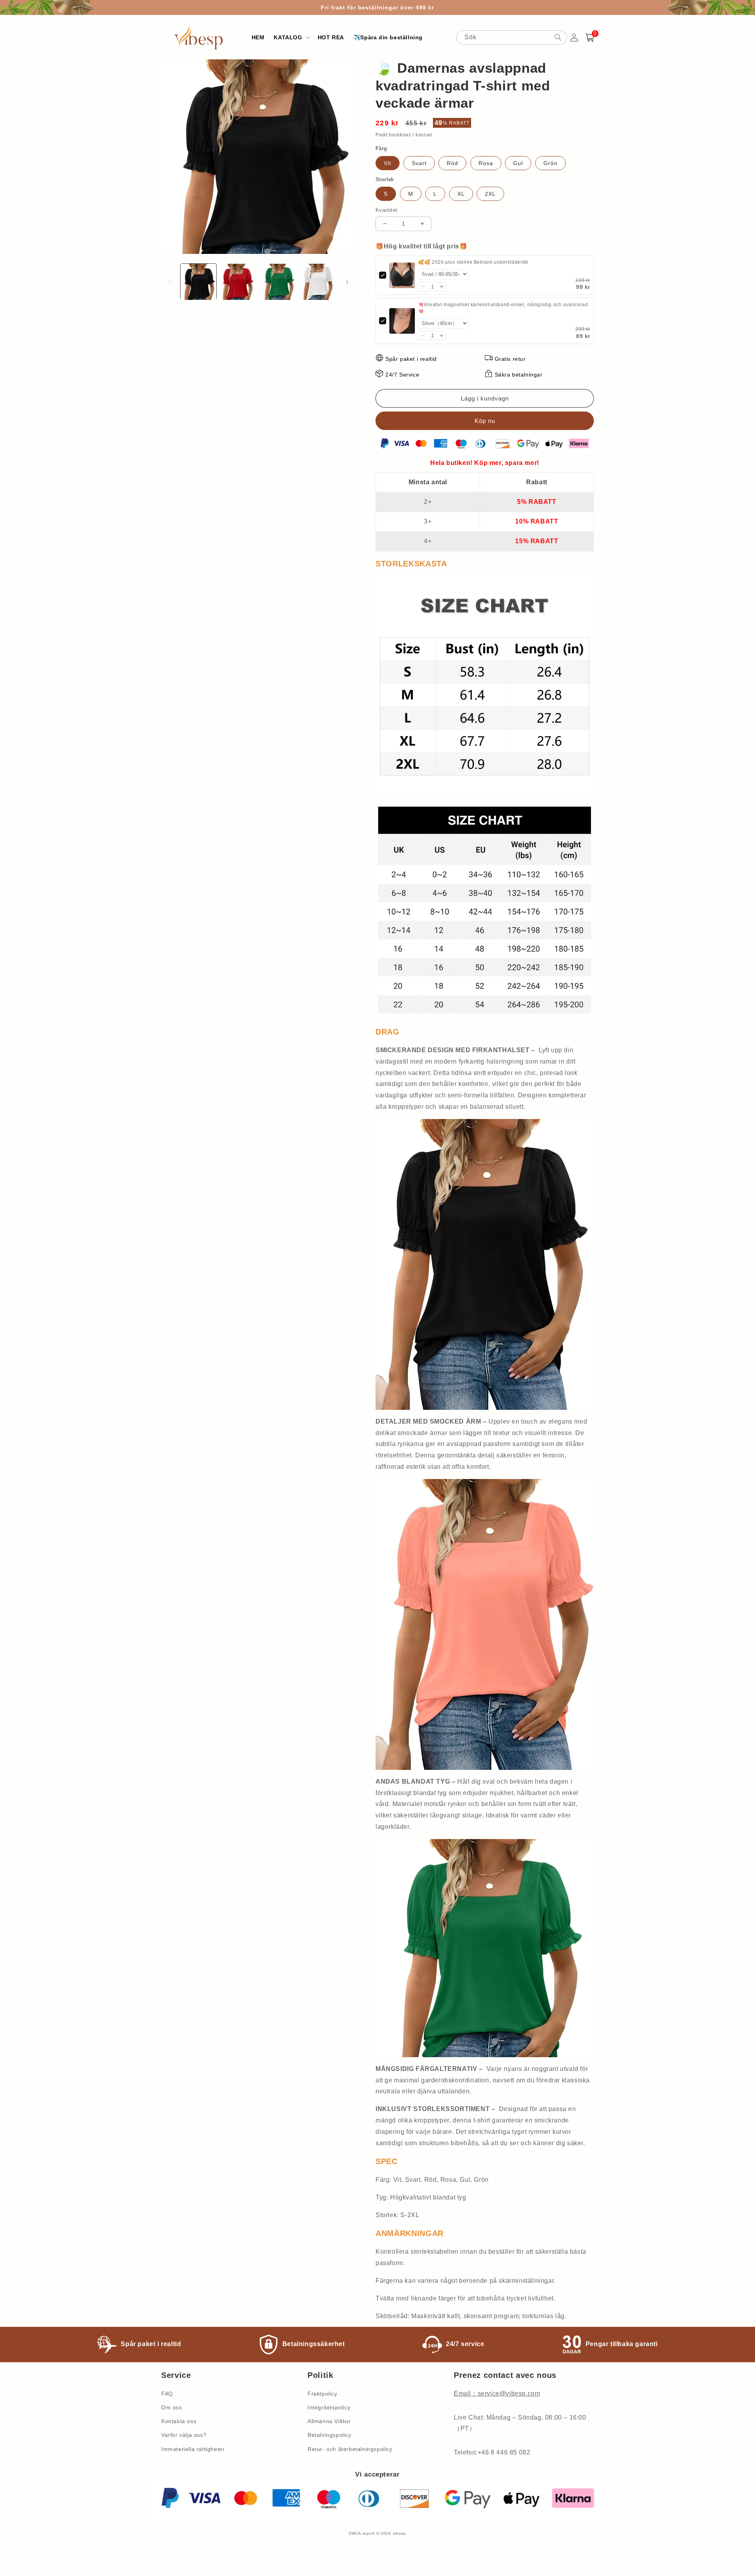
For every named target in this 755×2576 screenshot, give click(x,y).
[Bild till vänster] (170, 282)
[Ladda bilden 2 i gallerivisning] (238, 282)
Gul (518, 163)
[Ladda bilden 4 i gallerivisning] (318, 282)
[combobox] (512, 38)
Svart (419, 163)
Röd (452, 163)
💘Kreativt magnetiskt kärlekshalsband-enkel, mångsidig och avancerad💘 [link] (503, 308)
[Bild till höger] (347, 282)
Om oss (172, 2407)
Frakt (382, 135)
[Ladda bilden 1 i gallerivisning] (198, 282)
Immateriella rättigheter (193, 2449)
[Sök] (558, 37)
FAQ (167, 2394)
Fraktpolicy (322, 2394)
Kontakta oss (179, 2421)
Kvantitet (387, 210)
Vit (388, 163)
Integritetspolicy (329, 2407)
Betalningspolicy (330, 2435)
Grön (551, 163)
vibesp (400, 2533)
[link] (402, 275)
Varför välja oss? (184, 2435)
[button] (291, 37)
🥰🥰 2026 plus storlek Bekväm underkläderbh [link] (473, 262)
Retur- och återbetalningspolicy (350, 2449)
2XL (490, 194)
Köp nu (485, 421)
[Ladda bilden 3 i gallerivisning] (278, 282)
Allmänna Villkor (329, 2421)
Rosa (486, 163)
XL (461, 194)
